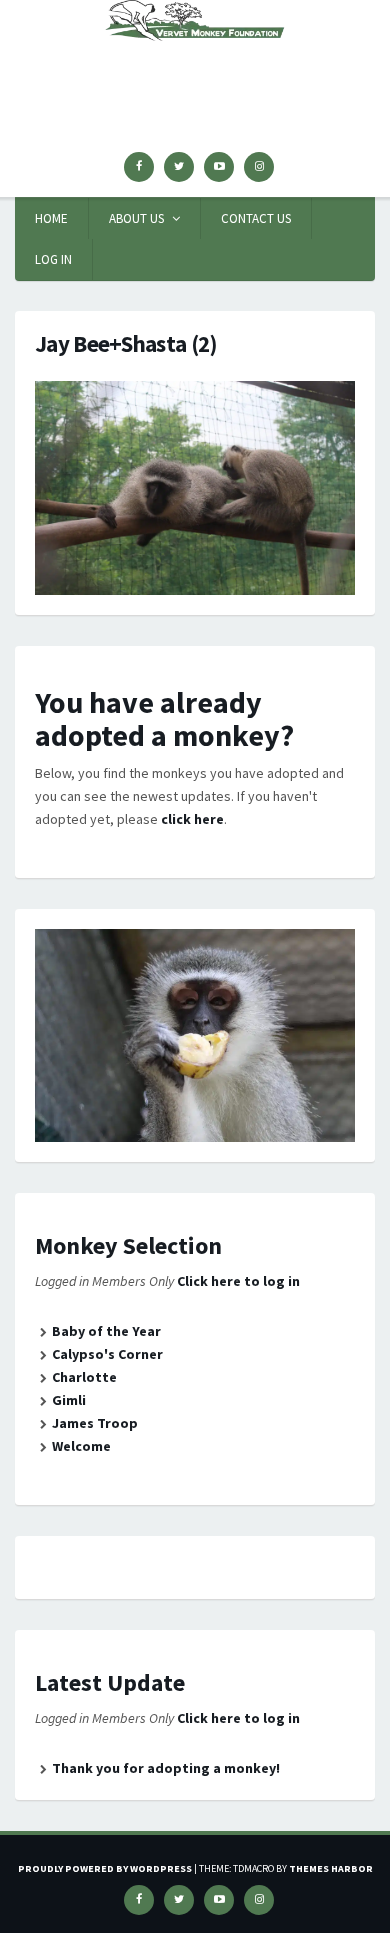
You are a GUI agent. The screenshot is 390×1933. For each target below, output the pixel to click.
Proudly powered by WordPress (105, 1868)
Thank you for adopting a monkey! (166, 1768)
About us (136, 218)
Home (51, 218)
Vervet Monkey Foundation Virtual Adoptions (195, 76)
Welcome (81, 1446)
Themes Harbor (331, 1868)
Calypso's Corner (107, 1354)
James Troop (95, 1423)
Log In (53, 259)
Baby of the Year (106, 1331)
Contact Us (256, 218)
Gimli (69, 1400)
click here (192, 819)
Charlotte (84, 1377)
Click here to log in (238, 1281)
